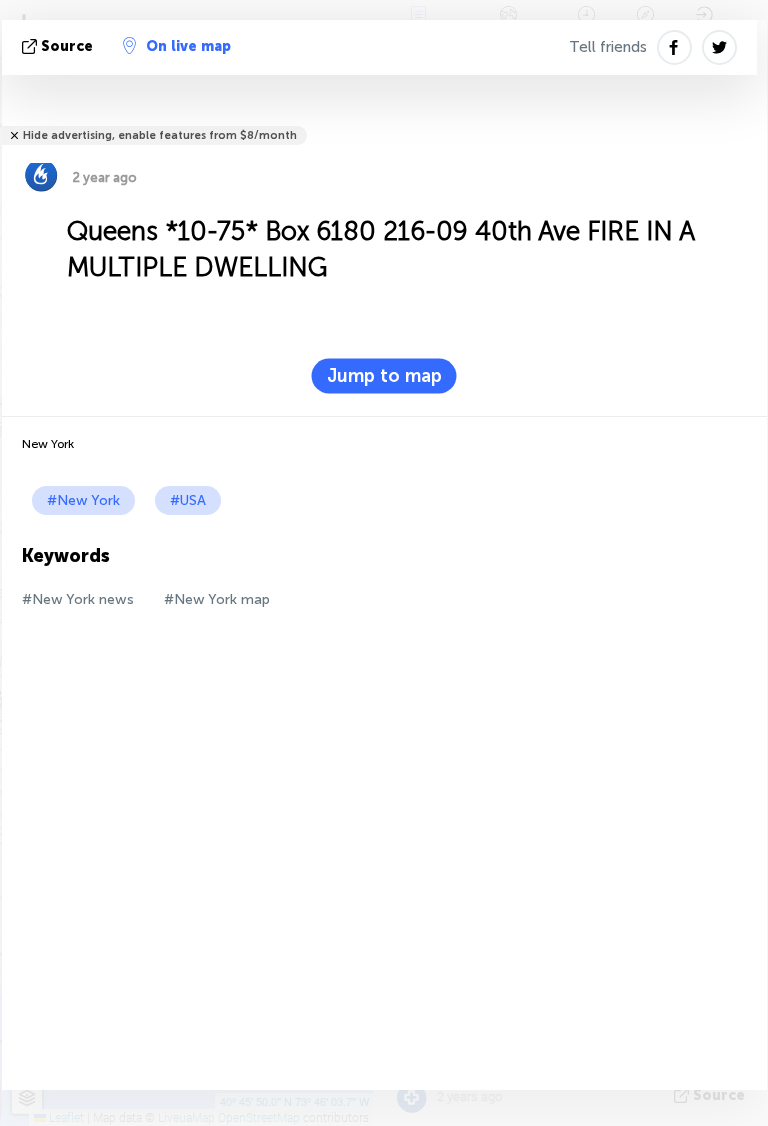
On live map (188, 46)
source (67, 46)
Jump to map (384, 376)
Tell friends (608, 47)
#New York (83, 500)
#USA (188, 500)
